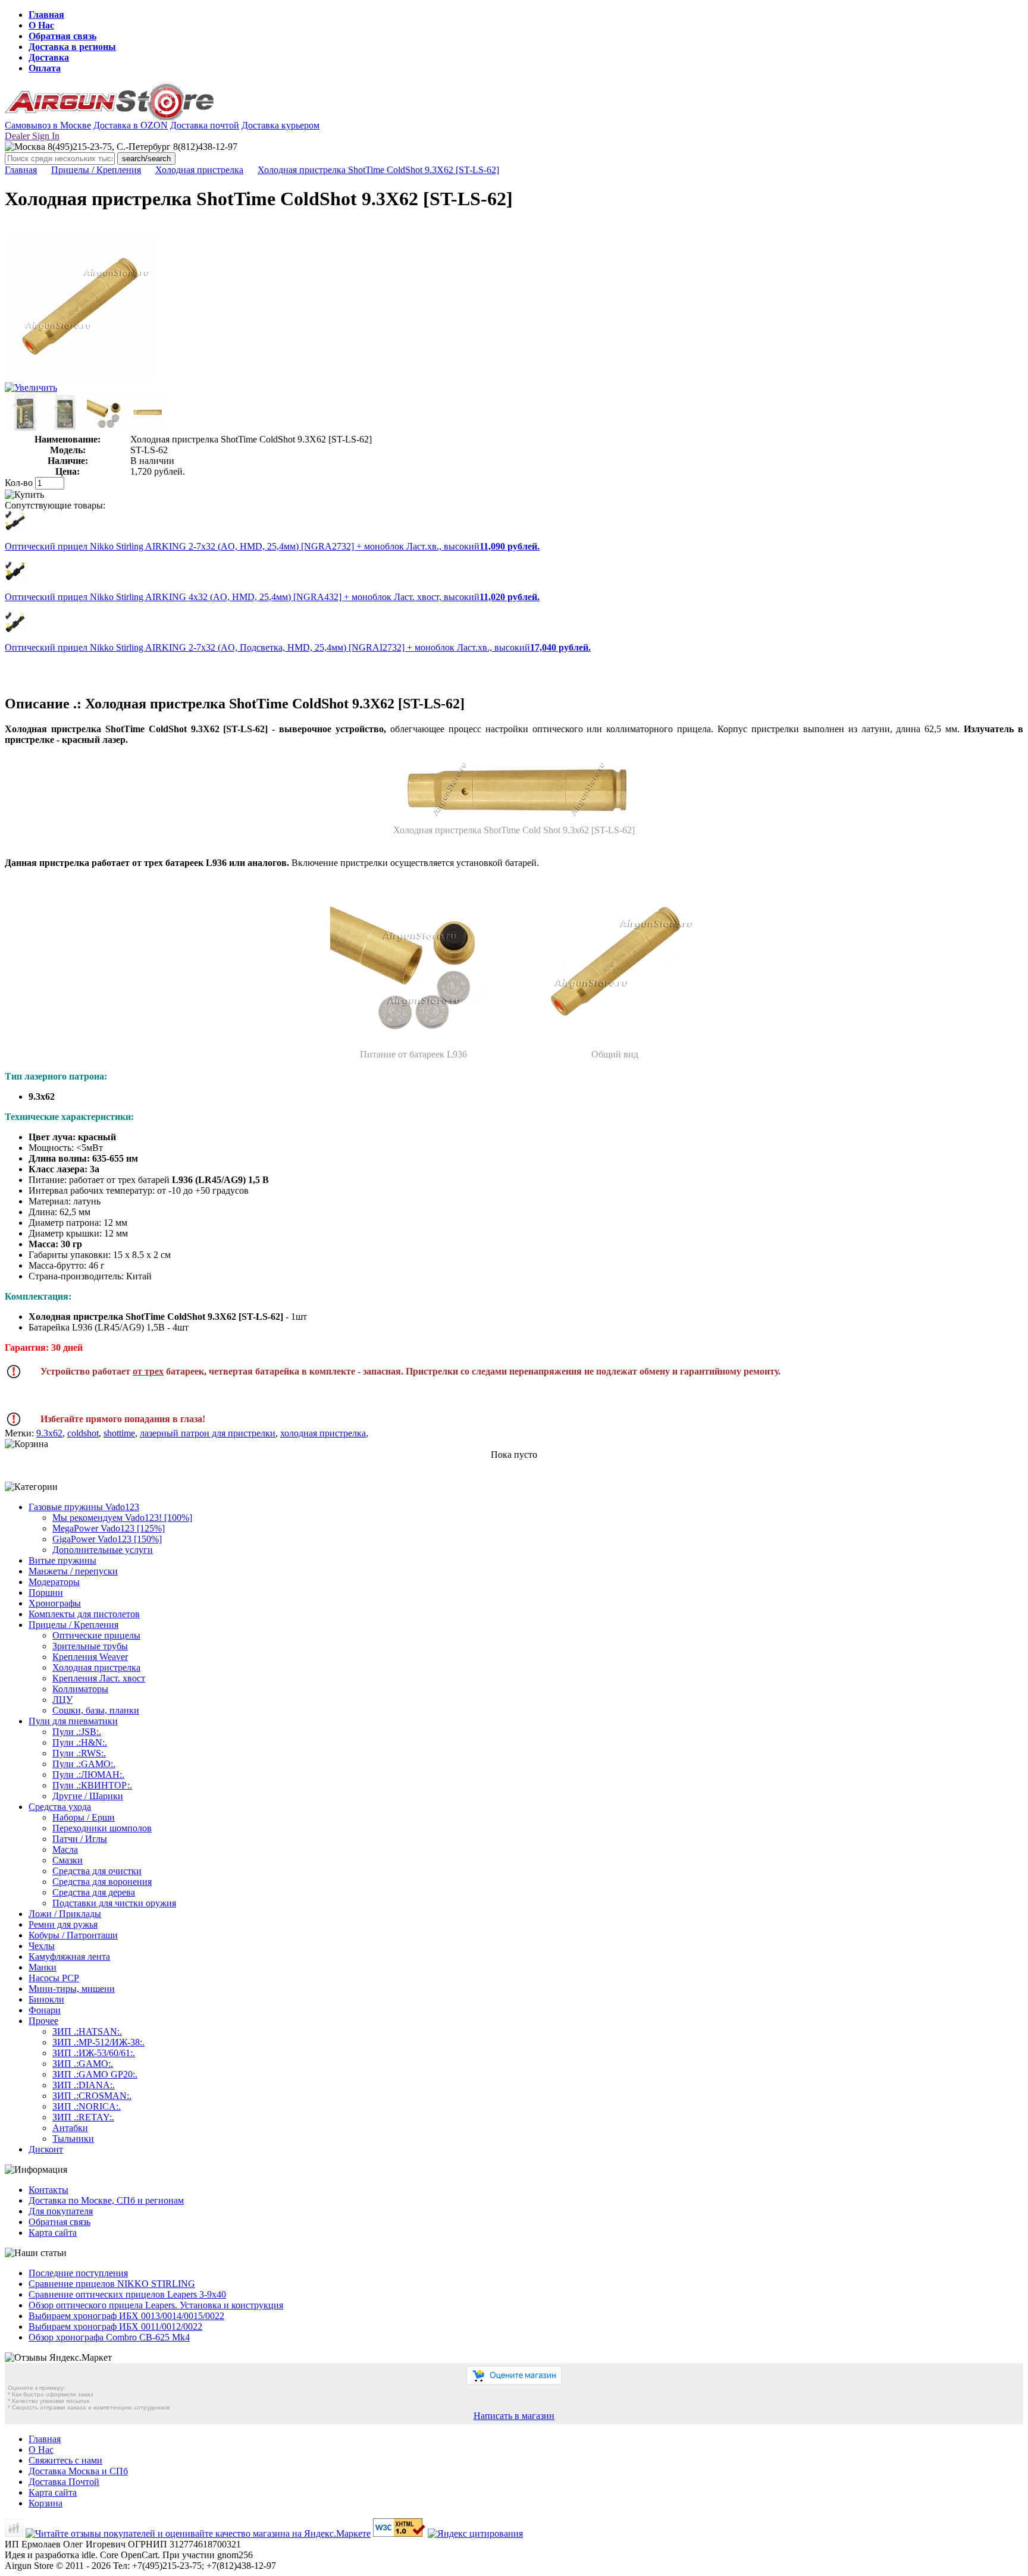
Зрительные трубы (90, 1646)
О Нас (41, 25)
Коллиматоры (80, 1689)
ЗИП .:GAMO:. (83, 2064)
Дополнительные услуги (103, 1550)
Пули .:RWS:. (79, 1753)
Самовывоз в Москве (48, 125)
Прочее (43, 2021)
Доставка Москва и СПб (78, 2471)
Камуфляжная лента (69, 1957)
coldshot (83, 1433)
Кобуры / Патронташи (73, 1935)
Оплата (45, 68)
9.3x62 (49, 1433)
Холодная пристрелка (199, 170)
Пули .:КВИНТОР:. (92, 1785)
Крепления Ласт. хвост (99, 1678)
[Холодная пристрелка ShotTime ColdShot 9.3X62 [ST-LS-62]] (79, 379)
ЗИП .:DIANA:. (84, 2085)
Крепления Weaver (90, 1657)
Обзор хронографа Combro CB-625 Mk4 (109, 2337)
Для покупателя (61, 2211)
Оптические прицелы (96, 1635)
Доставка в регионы (72, 47)
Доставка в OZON (131, 125)
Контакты (48, 2190)
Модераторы (54, 1582)
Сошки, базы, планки (96, 1710)
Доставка (49, 57)
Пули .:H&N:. (80, 1742)
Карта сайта (53, 2233)
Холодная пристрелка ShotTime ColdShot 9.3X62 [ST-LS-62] (378, 170)
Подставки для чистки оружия (114, 1903)
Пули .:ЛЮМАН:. (88, 1775)
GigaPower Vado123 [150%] (107, 1539)
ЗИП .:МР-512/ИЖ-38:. (98, 2042)
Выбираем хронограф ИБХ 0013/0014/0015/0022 (126, 2316)
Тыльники (73, 2139)
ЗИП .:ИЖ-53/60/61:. (94, 2053)
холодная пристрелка (323, 1433)
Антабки (70, 2128)
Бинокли (46, 1999)
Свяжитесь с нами (65, 2460)
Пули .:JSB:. (77, 1732)
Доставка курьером (280, 125)
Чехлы (42, 1946)
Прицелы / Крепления (96, 170)
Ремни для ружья (63, 1924)
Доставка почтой (205, 125)
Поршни (46, 1593)
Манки (43, 1967)
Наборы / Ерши (84, 1817)
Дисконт (46, 2149)
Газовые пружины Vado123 (84, 1507)
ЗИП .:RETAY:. (83, 2117)
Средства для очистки (97, 1871)
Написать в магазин (514, 2416)
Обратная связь (62, 36)
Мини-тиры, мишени (72, 1989)
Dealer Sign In (32, 136)
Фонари (45, 2010)
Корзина (46, 2503)
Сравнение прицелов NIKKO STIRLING (112, 2284)
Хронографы (55, 1603)
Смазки (68, 1860)
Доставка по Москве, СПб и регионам (106, 2200)
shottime (119, 1433)
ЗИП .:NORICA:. (87, 2106)
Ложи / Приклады (65, 1914)
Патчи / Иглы (80, 1839)
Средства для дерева (94, 1892)
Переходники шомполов (102, 1828)
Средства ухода (60, 1807)
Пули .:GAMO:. (84, 1764)
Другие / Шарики (88, 1796)
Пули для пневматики (73, 1721)
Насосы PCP (54, 1978)
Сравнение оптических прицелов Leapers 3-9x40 (127, 2294)
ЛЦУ (62, 1700)
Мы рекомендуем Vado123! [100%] (122, 1518)
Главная (46, 15)
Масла (65, 1849)
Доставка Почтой (64, 2482)
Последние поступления (78, 2273)
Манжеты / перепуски (73, 1571)
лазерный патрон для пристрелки (208, 1433)
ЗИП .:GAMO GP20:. (95, 2074)
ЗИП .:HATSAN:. (87, 2031)
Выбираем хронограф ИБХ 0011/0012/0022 (115, 2326)
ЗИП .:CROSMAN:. (92, 2096)
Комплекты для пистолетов (84, 1614)
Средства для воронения (102, 1882)
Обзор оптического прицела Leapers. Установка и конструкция (156, 2305)
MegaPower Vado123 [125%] (109, 1528)
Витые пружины (62, 1560)
